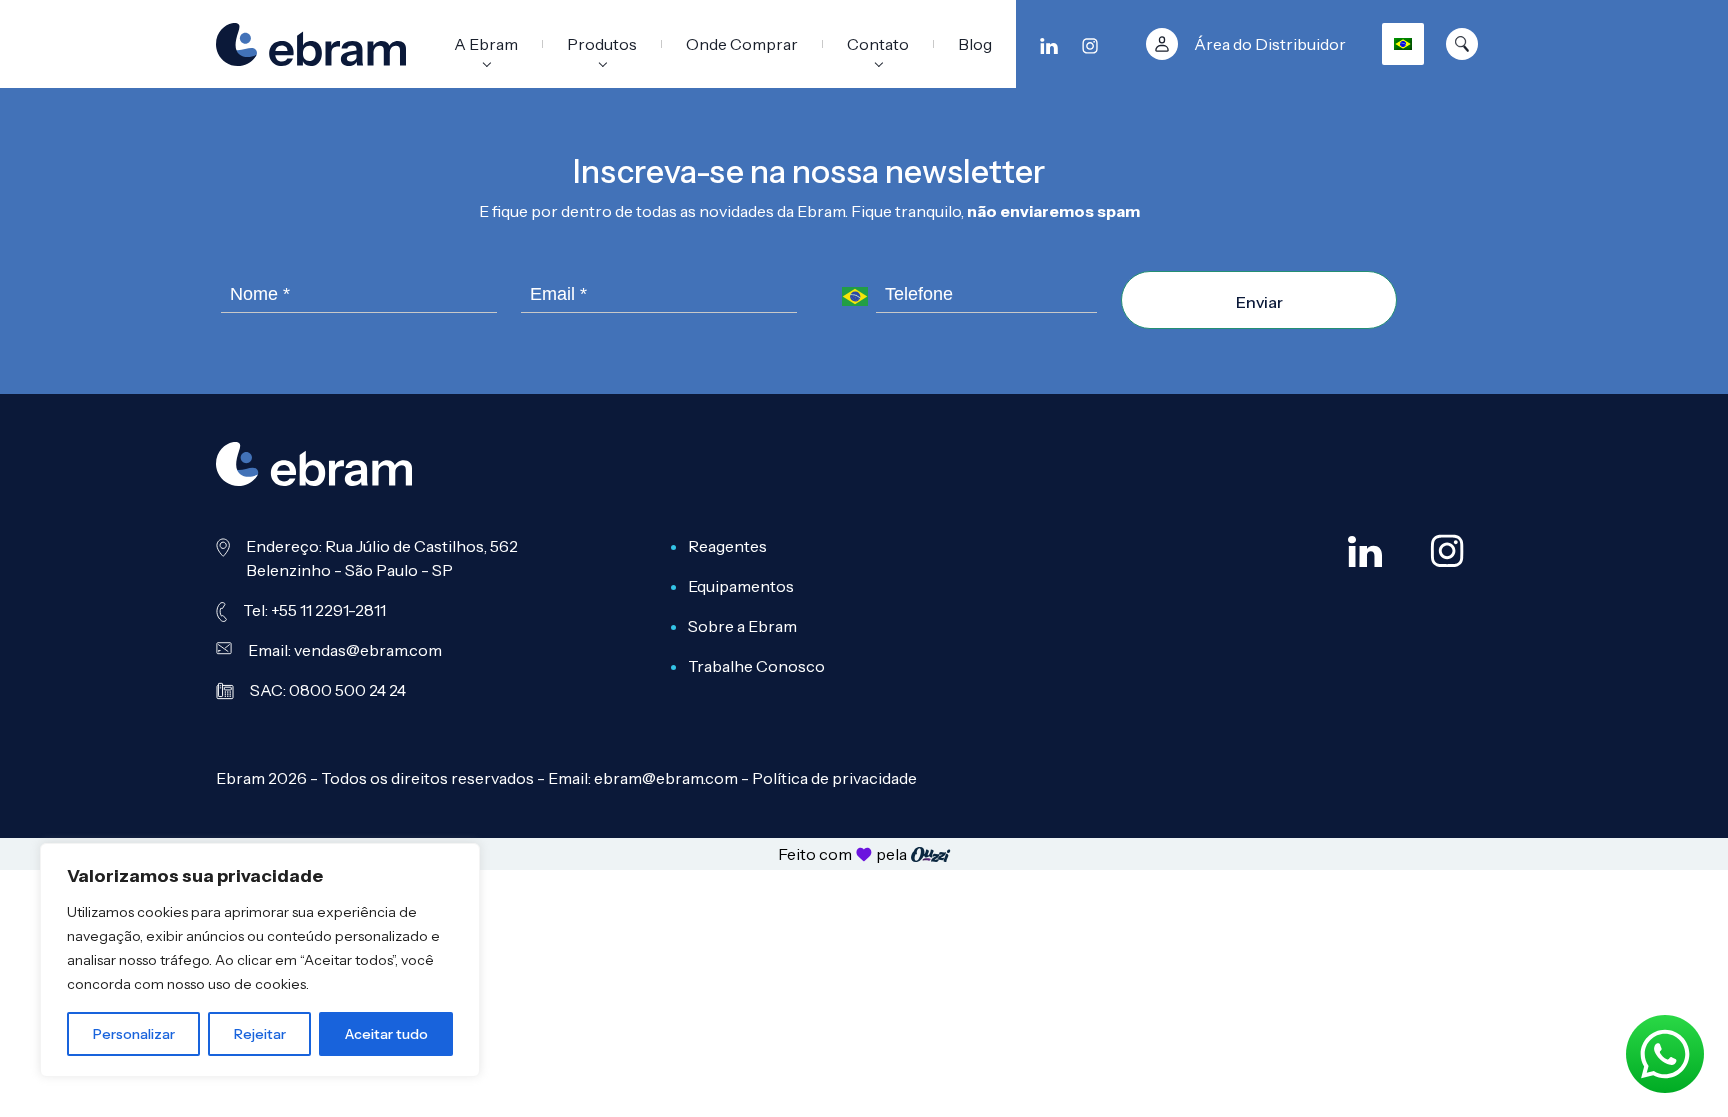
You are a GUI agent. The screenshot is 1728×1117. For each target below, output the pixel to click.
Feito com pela (842, 854)
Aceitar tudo (386, 1034)
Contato (878, 44)
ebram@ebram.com (666, 778)
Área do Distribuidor (1270, 44)
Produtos (602, 44)
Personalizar (134, 1034)
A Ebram (486, 44)
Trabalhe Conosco (756, 666)
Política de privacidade (834, 778)
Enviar (1259, 302)
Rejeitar (260, 1034)
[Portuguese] (1403, 44)
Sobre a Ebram (742, 626)
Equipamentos (741, 586)
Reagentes (727, 546)
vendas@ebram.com (368, 650)
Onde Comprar (742, 44)
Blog (975, 44)
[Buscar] (1462, 44)
